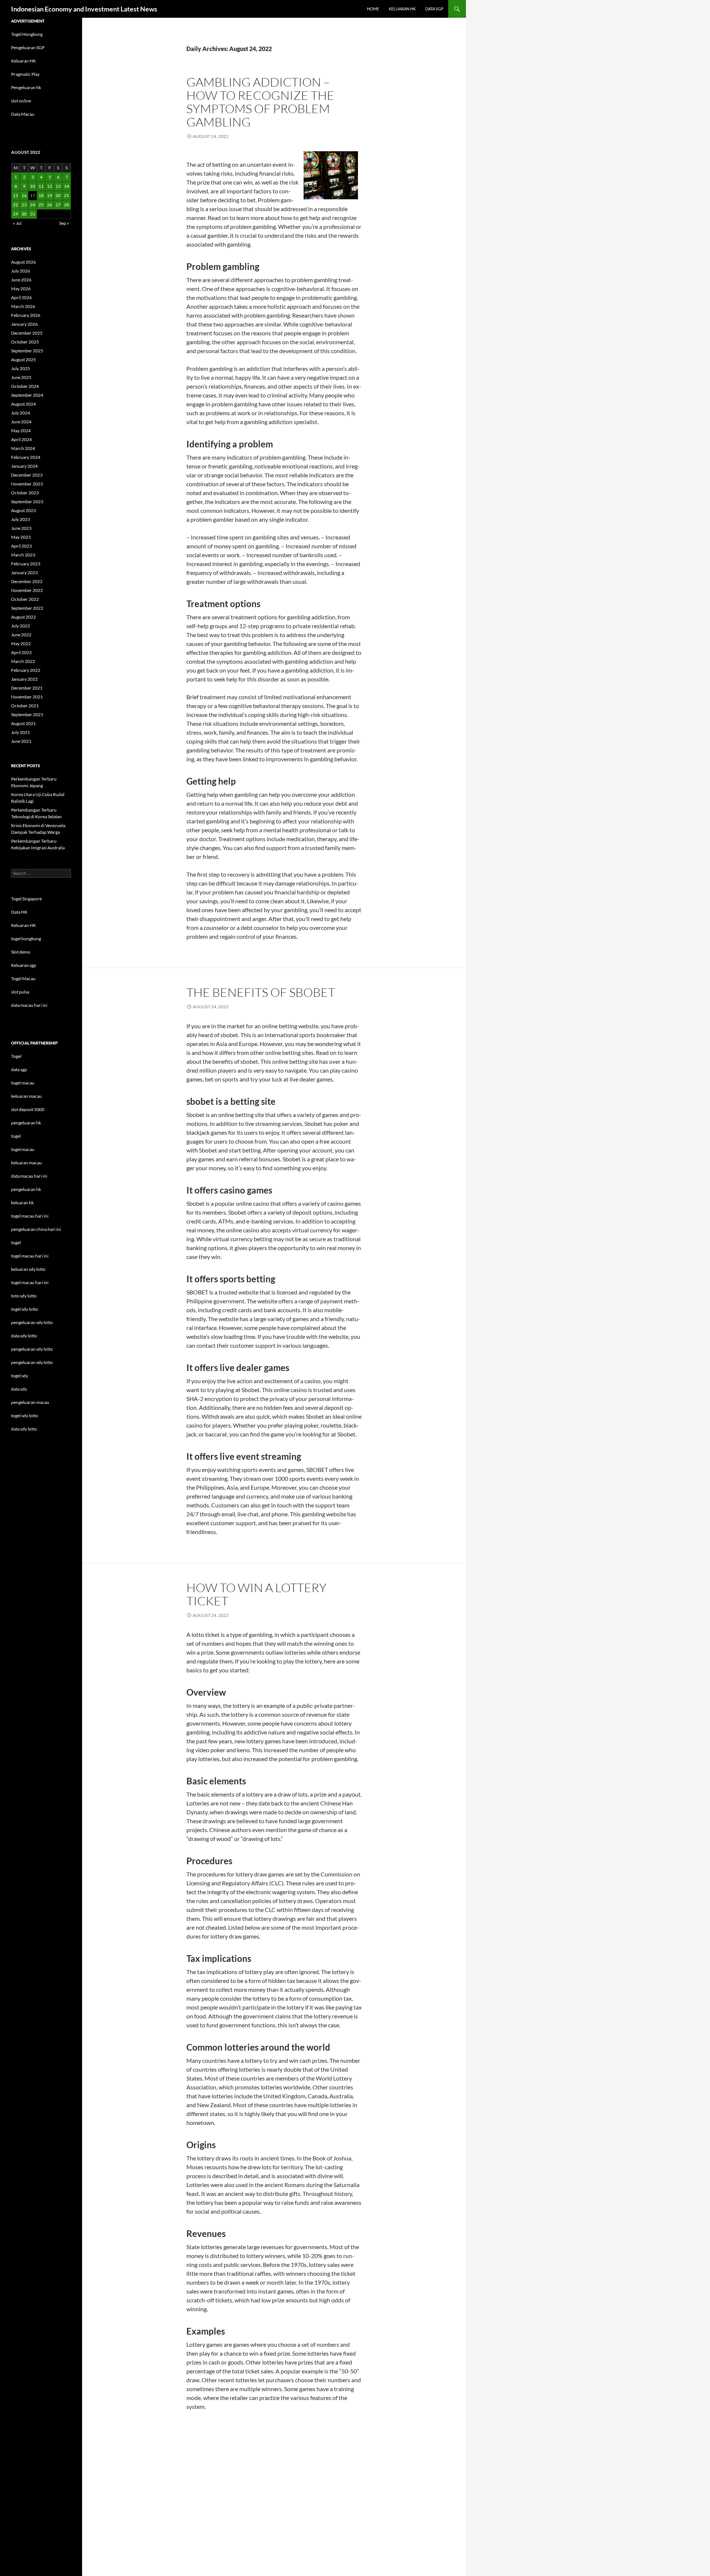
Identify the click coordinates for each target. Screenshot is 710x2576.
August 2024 (23, 404)
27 (58, 205)
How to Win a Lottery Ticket (256, 1594)
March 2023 (23, 555)
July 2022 (21, 626)
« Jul (17, 223)
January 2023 (24, 573)
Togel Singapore (26, 899)
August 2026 (23, 262)
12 (50, 186)
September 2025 (27, 351)
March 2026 (23, 306)
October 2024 (25, 386)
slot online (21, 101)
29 (16, 214)
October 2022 (25, 599)
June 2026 (21, 280)
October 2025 (25, 342)
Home (373, 9)
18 (41, 195)
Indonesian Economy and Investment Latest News (84, 9)
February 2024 (26, 457)
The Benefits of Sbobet (261, 992)
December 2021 (27, 688)
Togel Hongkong (27, 34)
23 (24, 205)
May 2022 (21, 644)
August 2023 (23, 510)
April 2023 (21, 546)
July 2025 (21, 368)
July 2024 (21, 413)
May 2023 (21, 537)
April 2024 (21, 439)
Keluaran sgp (24, 965)
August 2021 (23, 723)
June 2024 (21, 422)
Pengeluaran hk (26, 87)
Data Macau (23, 114)
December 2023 (27, 475)
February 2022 (26, 670)
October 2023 (25, 493)
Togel (16, 1056)
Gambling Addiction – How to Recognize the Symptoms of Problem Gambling (260, 102)
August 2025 (23, 360)
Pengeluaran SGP (28, 48)
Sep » (64, 223)
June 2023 (21, 528)
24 (33, 205)
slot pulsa (20, 992)
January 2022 (24, 679)
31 (33, 214)
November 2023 (27, 484)
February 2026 (26, 315)
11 (41, 186)
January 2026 (24, 324)
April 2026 (21, 297)
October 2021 (25, 706)
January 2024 (24, 466)
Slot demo (21, 952)
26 (50, 205)
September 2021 (27, 715)
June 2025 (21, 377)
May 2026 (21, 289)
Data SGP (434, 9)
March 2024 (23, 448)
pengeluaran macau (30, 1402)
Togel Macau (23, 979)
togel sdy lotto (25, 1416)
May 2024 (21, 431)
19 (50, 195)
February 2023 (26, 564)
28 (67, 205)
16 (24, 195)
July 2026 (21, 271)
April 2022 (21, 652)
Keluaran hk (402, 9)
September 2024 (27, 395)
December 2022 (27, 581)
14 (67, 186)
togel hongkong (26, 939)
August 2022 (23, 617)
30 (24, 214)
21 (67, 195)
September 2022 (27, 608)
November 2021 (27, 697)
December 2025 (27, 333)
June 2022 (21, 635)
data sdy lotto (24, 1429)
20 (58, 195)
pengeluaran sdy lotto (32, 1349)
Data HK (19, 912)
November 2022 (27, 590)
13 (58, 186)
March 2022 (23, 661)
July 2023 (21, 519)
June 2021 (21, 741)
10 (33, 186)
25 (41, 205)
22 (16, 205)
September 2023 (27, 502)
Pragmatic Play (25, 74)
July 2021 (21, 732)
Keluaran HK (23, 61)
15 (16, 195)
